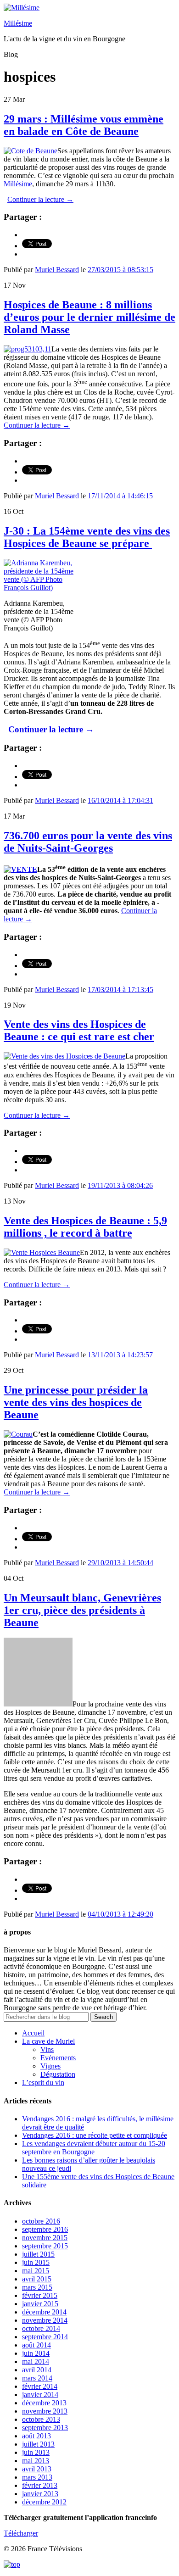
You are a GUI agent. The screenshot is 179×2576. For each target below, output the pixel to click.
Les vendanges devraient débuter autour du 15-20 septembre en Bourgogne (94, 2148)
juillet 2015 (38, 2254)
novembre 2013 (45, 2411)
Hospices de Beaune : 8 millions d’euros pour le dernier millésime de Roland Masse (89, 317)
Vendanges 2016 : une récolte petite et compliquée (95, 2135)
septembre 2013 (45, 2428)
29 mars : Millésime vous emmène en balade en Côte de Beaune (84, 125)
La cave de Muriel (48, 2041)
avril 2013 (37, 2469)
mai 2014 (36, 2361)
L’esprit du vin (43, 2083)
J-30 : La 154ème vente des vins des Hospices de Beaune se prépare (87, 537)
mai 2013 (36, 2461)
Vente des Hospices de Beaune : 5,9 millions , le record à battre (85, 1227)
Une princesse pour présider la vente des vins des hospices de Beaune (76, 1402)
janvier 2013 (40, 2494)
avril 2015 (37, 2279)
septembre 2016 (45, 2229)
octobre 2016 (41, 2221)
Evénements (58, 2058)
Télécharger (21, 2533)
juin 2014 (36, 2353)
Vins (47, 2049)
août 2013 (36, 2436)
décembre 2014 (44, 2312)
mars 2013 (37, 2477)
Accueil (33, 2033)
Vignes (50, 2066)
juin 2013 (36, 2452)
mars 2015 (37, 2287)
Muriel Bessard (57, 270)
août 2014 (36, 2345)
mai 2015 (36, 2271)
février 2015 (40, 2295)
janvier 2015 (40, 2304)
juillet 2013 (38, 2444)
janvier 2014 (40, 2395)
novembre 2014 (45, 2320)
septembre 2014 (45, 2337)
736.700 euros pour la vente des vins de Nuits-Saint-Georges (88, 842)
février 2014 (40, 2386)
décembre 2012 (44, 2502)
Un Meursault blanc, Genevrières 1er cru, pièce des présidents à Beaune (82, 1610)
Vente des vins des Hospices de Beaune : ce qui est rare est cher (79, 1030)
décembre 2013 (44, 2403)
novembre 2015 (45, 2238)
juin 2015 (36, 2262)
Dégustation (58, 2074)
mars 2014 (37, 2378)
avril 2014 (37, 2370)
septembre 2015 (45, 2246)
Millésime (18, 23)
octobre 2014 (41, 2328)
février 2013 (40, 2485)
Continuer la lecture (40, 199)
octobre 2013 (41, 2419)
